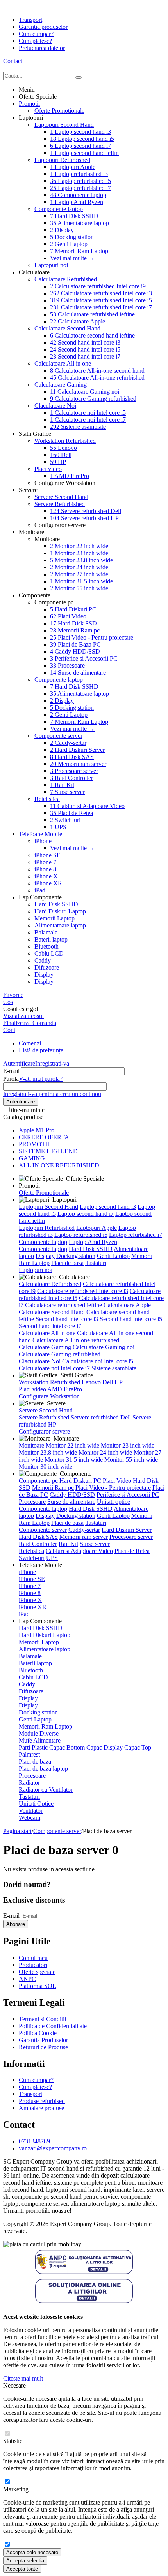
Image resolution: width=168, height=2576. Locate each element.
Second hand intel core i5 (85, 349)
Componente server (58, 736)
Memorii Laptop (55, 918)
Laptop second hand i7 (80, 146)
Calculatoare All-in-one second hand (97, 370)
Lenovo (63, 448)
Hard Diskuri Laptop (60, 911)
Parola (11, 1079)
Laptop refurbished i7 (80, 188)
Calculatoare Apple (78, 321)
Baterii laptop (51, 939)
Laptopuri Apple (73, 167)
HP (58, 462)
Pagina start (17, 1831)
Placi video (48, 469)
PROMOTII (34, 1144)
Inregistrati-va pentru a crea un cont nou (52, 1094)
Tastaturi (96, 1263)
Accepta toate (22, 2569)
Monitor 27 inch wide (79, 574)
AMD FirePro (70, 476)
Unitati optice (113, 1502)
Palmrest (29, 1754)
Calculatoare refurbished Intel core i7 (101, 307)
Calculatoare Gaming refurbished (93, 399)
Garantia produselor (43, 27)
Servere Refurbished (60, 504)
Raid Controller (71, 778)
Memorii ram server (78, 764)
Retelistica (47, 799)
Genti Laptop (69, 244)
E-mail (11, 1071)
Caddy (43, 960)
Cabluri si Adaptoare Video (87, 806)
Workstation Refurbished (65, 441)
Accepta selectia (25, 2561)
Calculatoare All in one (63, 363)
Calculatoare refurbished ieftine (92, 314)
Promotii (29, 104)
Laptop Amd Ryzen (77, 202)
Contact (13, 61)
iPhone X (46, 876)
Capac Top (138, 1747)
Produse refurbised (42, 2101)
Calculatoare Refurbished (66, 279)
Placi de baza (67, 1263)
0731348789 (34, 2141)
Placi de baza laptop (43, 1769)
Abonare (16, 1924)
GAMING (32, 1158)
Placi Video (68, 616)
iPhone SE (47, 855)
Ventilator (31, 1811)
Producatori (33, 1965)
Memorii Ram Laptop (79, 251)
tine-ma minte (28, 1110)
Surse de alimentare (78, 672)
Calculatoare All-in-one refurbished (97, 378)
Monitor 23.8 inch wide (81, 560)
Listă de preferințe (41, 1050)
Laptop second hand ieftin (84, 153)
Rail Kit (62, 785)
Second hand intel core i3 (85, 342)
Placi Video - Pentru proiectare (92, 637)
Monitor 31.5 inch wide (81, 581)
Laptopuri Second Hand (64, 125)
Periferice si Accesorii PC (84, 658)
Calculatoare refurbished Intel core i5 (101, 300)
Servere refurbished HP (84, 518)
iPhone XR (48, 883)
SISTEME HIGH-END (48, 1151)
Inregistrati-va (52, 1063)
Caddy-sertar (68, 743)
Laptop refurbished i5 (80, 181)
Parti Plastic (33, 1747)
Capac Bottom (67, 1747)
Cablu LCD (49, 953)
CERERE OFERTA (44, 1137)
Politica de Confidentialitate (53, 2026)
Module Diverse (39, 1733)
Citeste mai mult (23, 2378)
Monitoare (31, 1445)
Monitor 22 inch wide (79, 546)
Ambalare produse (41, 2108)
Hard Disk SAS (72, 757)
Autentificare (19, 1063)
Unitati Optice (36, 1804)
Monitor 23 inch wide (79, 553)
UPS (58, 827)
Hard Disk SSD (73, 623)
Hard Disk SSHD (74, 216)
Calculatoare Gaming (61, 385)
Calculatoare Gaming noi (85, 392)
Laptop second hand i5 (82, 139)
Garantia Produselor (43, 2040)
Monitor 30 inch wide (46, 1467)
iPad (40, 890)
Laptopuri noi (51, 265)
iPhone (43, 841)
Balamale (46, 932)
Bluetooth (46, 946)
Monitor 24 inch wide (79, 567)
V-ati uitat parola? (41, 1079)
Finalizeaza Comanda (30, 1023)
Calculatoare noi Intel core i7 (88, 420)
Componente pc (38, 1481)
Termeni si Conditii (42, 2019)
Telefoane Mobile (40, 834)
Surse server (67, 792)
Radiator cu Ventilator (46, 1790)
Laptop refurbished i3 (79, 174)
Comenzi (30, 1043)
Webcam (29, 1818)
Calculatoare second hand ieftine (92, 335)
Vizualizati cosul (23, 1016)
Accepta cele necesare (32, 2552)
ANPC (27, 1979)
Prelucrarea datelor (42, 48)
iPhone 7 (45, 862)
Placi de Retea (71, 813)
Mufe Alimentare (40, 1740)
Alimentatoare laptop (80, 223)
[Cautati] (79, 78)
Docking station (72, 237)
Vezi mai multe (72, 258)
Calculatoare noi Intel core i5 (88, 413)
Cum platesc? (35, 41)
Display (62, 230)
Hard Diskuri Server (77, 750)
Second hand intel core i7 (85, 356)
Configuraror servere (44, 1431)
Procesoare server (74, 771)
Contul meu (33, 1958)
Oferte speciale (37, 1972)
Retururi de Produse (43, 2047)
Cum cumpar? (36, 34)
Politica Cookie (38, 2033)
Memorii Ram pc (75, 630)
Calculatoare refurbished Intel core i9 (98, 286)
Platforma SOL (38, 1986)
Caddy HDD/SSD (75, 651)
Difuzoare (47, 967)
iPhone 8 (45, 869)
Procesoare (67, 665)
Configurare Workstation (49, 1396)
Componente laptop (78, 195)
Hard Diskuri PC (73, 609)
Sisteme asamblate (78, 427)
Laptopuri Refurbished (62, 160)
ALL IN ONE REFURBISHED (59, 1165)
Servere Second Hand (61, 497)
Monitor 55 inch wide (79, 588)
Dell (61, 455)
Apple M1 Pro (37, 1130)
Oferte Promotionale (59, 111)
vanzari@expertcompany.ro (53, 2148)
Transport (30, 20)
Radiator (29, 1783)
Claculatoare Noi (55, 406)
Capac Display (105, 1747)
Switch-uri (65, 820)
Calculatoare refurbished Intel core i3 (101, 293)
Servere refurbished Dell (86, 511)
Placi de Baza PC (75, 644)
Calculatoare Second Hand (67, 328)
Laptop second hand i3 (80, 132)
